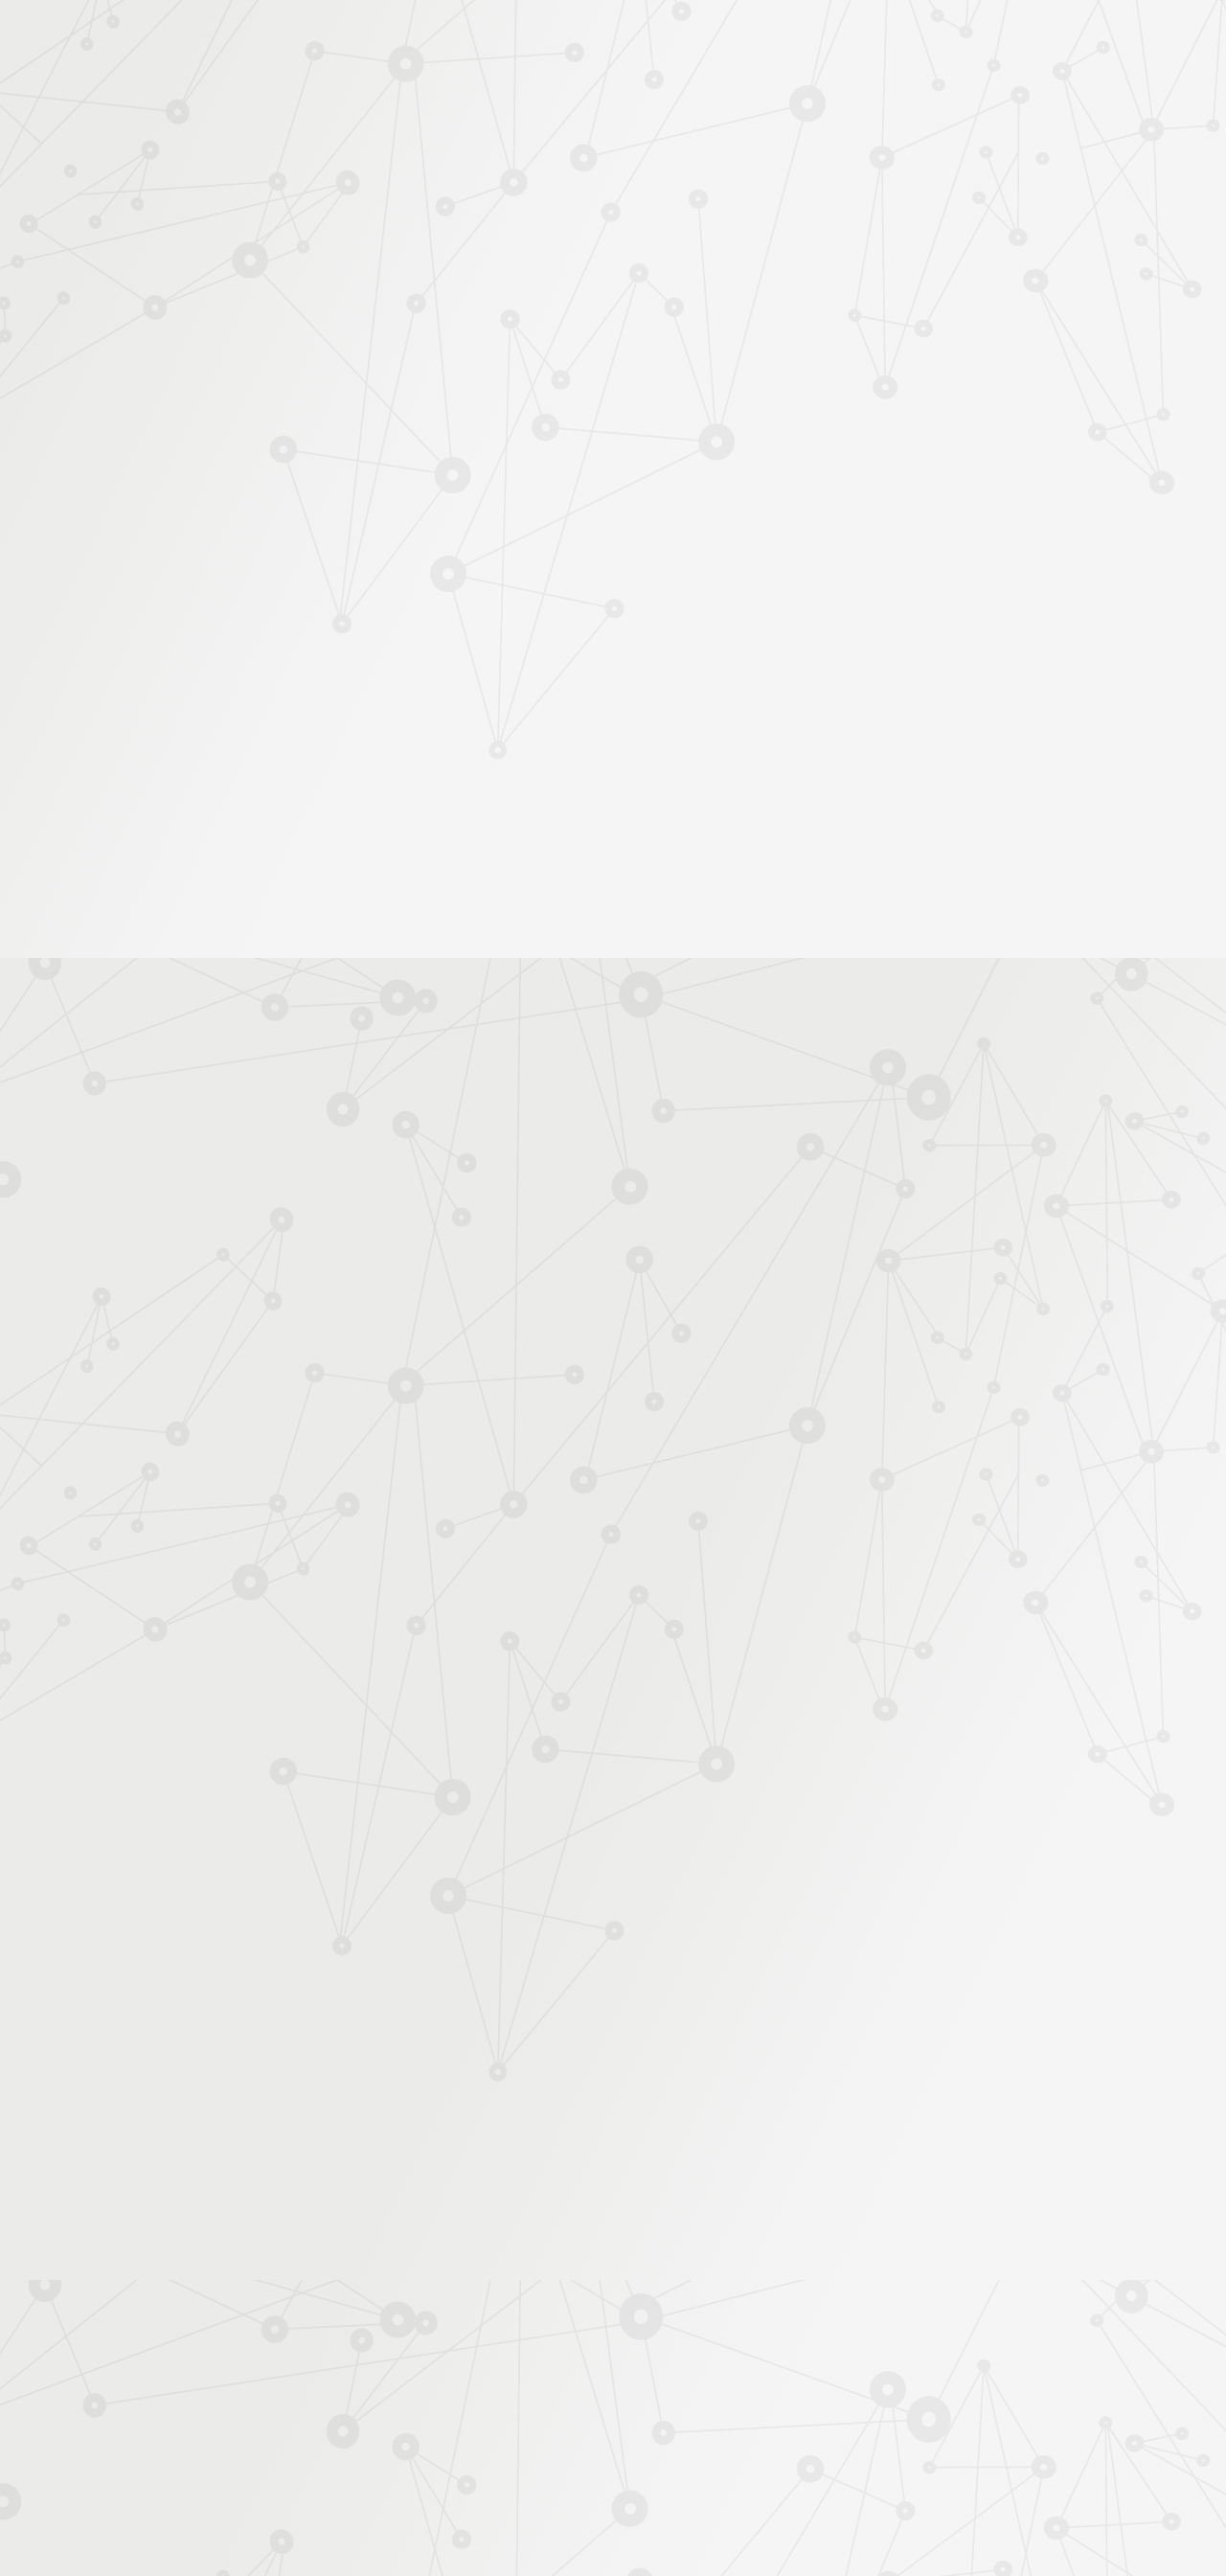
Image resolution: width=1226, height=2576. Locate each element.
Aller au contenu (802, 98)
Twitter (898, 2371)
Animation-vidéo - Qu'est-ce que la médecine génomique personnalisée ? (628, 1339)
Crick (510, 1494)
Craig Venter (901, 1513)
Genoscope (580, 1513)
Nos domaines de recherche (409, 41)
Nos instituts (647, 41)
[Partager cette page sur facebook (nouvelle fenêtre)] (710, 506)
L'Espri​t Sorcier (647, 1180)
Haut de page (1181, 2223)
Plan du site (737, 2371)
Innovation (555, 41)
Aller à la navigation (904, 98)
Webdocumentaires (246, 521)
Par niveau (217, 366)
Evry (653, 1494)
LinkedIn (965, 2371)
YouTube (942, 2371)
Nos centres (744, 41)
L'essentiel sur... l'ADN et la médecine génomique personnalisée (603, 1301)
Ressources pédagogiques (442, 251)
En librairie (222, 752)
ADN (636, 329)
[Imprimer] (428, 497)
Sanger (697, 1494)
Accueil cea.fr (990, 226)
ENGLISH (1038, 41)
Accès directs (909, 41)
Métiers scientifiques (839, 251)
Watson (449, 1513)
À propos (269, 41)
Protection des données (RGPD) (387, 2371)
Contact (899, 227)
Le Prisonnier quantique (1149, 223)
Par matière (222, 334)
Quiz (205, 490)
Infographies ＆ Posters (258, 691)
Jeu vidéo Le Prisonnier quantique (258, 561)
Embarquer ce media (958, 1011)
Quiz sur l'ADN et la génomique (513, 1358)
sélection (509, 1513)
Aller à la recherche (1013, 98)
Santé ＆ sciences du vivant (791, 329)
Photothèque (703, 227)
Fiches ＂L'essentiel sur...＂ (271, 600)
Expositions (225, 722)
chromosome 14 (583, 1494)
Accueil (267, 294)
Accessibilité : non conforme (594, 2371)
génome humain (994, 1513)
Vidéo (413, 329)
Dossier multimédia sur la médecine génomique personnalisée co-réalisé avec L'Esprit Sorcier (686, 1376)
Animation (477, 329)
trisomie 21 (759, 1494)
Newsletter (981, 251)
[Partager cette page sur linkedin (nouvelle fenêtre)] (759, 547)
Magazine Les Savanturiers (268, 661)
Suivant (1022, 2248)
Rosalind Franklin (974, 1494)
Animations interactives (258, 429)
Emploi (824, 41)
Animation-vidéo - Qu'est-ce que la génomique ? (559, 1321)
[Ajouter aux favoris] (525, 497)
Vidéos (212, 459)
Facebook (876, 2371)
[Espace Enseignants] (354, 171)
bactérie (830, 1513)
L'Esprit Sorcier (567, 329)
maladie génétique (855, 1494)
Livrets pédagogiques (251, 631)
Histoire (681, 329)
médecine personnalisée (692, 1513)
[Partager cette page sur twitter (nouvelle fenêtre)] (515, 547)
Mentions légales (216, 2371)
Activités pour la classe (649, 251)
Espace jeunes (809, 227)
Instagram (920, 2371)
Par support (499, 294)
